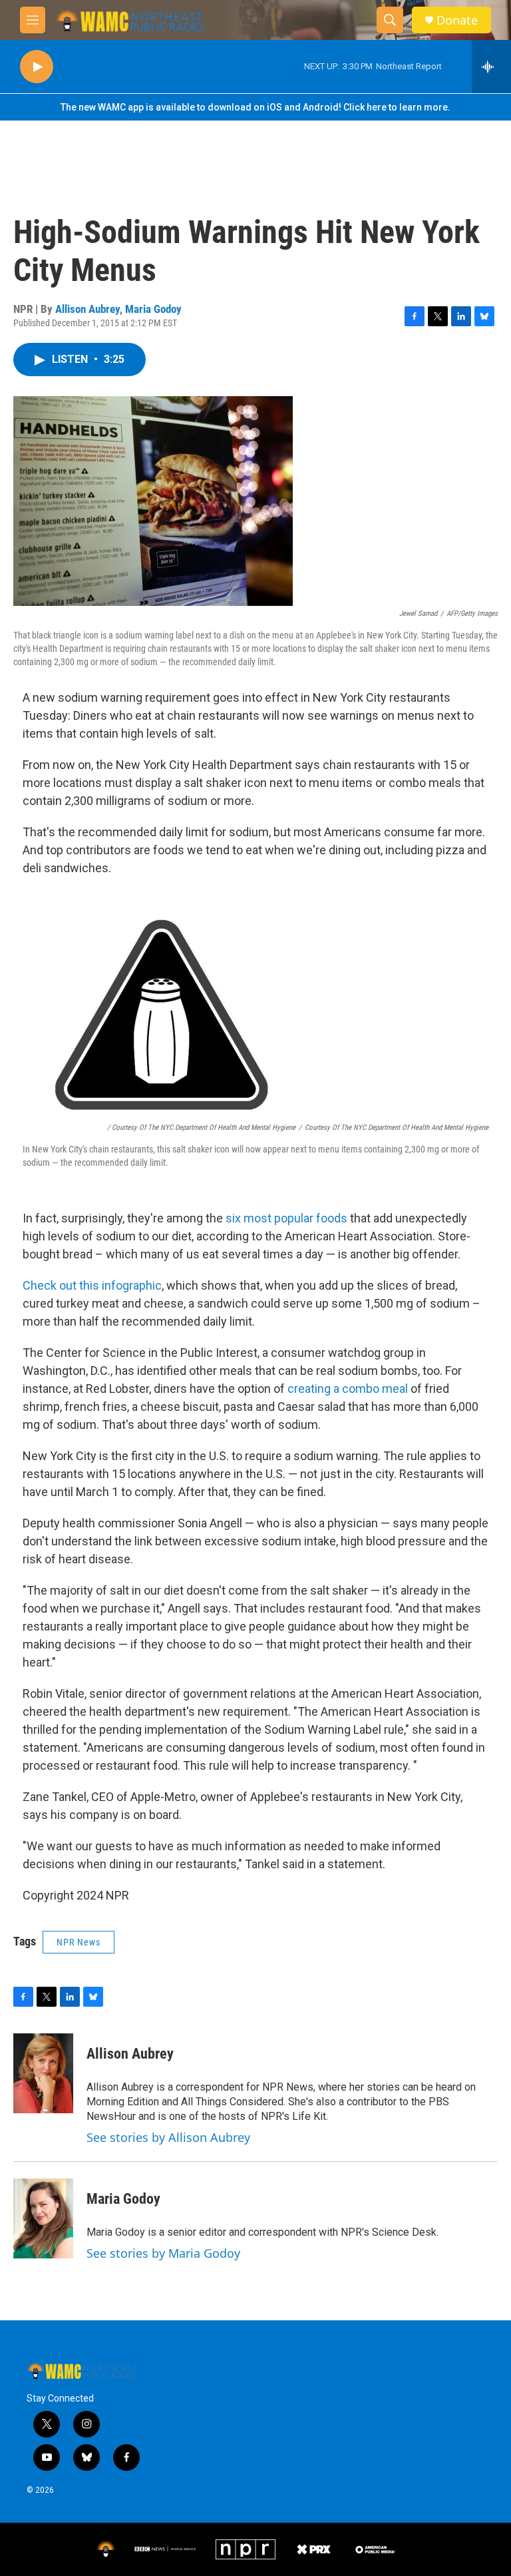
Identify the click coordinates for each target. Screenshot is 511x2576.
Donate (457, 20)
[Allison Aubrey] (43, 2073)
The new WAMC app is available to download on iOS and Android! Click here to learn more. (255, 107)
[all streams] (491, 67)
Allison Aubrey (87, 309)
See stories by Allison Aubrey (168, 2137)
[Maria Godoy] (43, 2218)
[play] (37, 67)
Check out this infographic (92, 1285)
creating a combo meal (348, 1389)
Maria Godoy (153, 309)
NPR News (79, 1942)
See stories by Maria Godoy (163, 2253)
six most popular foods (286, 1218)
